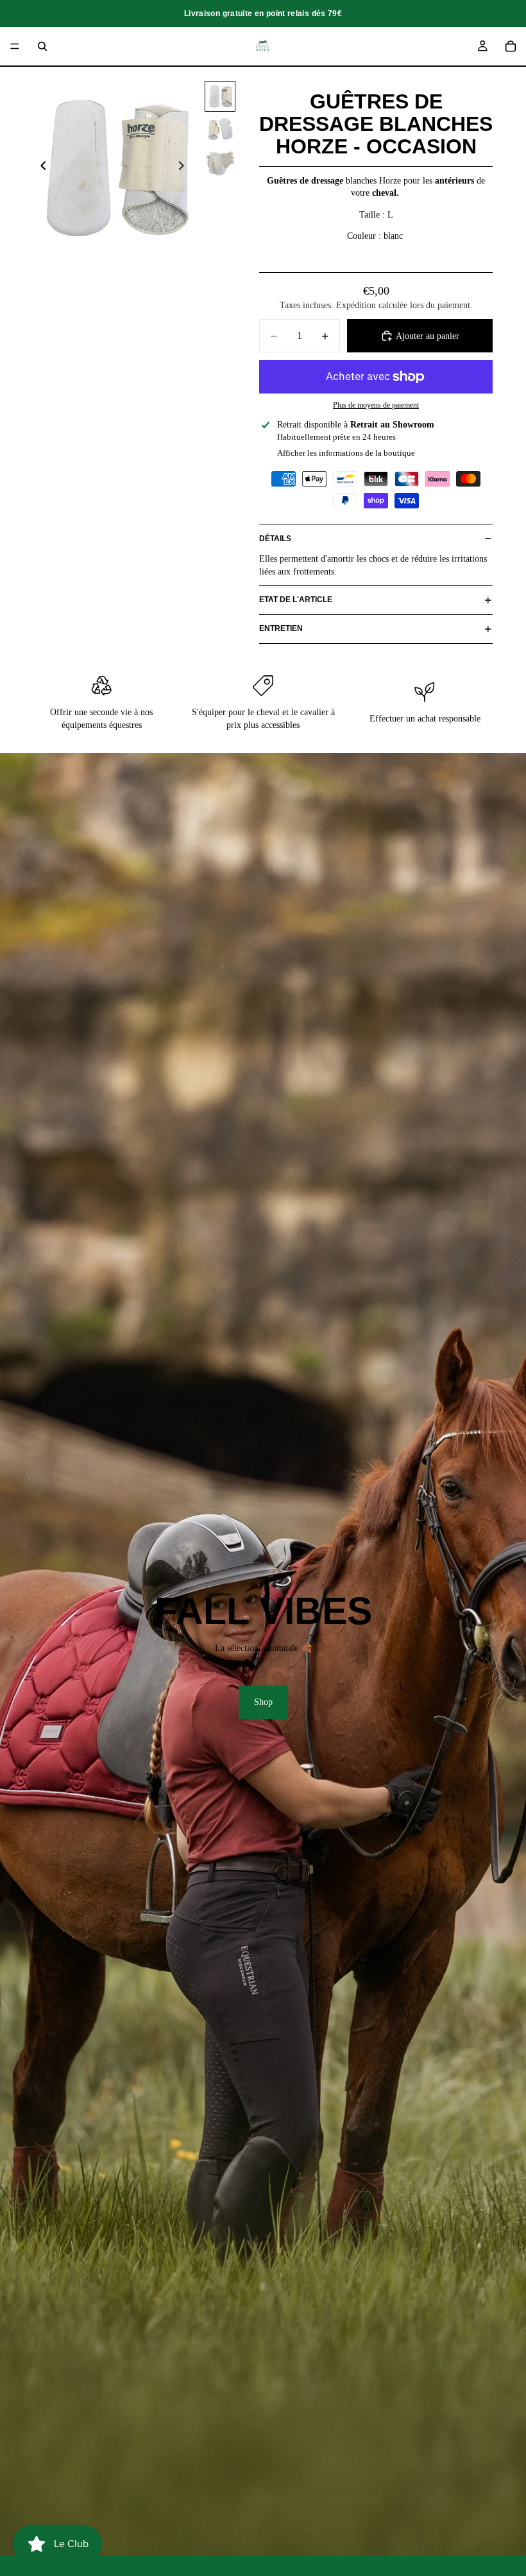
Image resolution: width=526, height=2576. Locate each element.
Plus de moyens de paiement (376, 405)
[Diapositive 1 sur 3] (220, 96)
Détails (275, 539)
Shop (263, 1702)
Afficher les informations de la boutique (346, 453)
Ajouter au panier (428, 336)
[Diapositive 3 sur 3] (220, 163)
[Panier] (511, 46)
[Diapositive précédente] (40, 168)
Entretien (281, 628)
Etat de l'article (296, 600)
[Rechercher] (42, 46)
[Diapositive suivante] (185, 168)
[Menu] (15, 46)
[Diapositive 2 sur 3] (220, 130)
